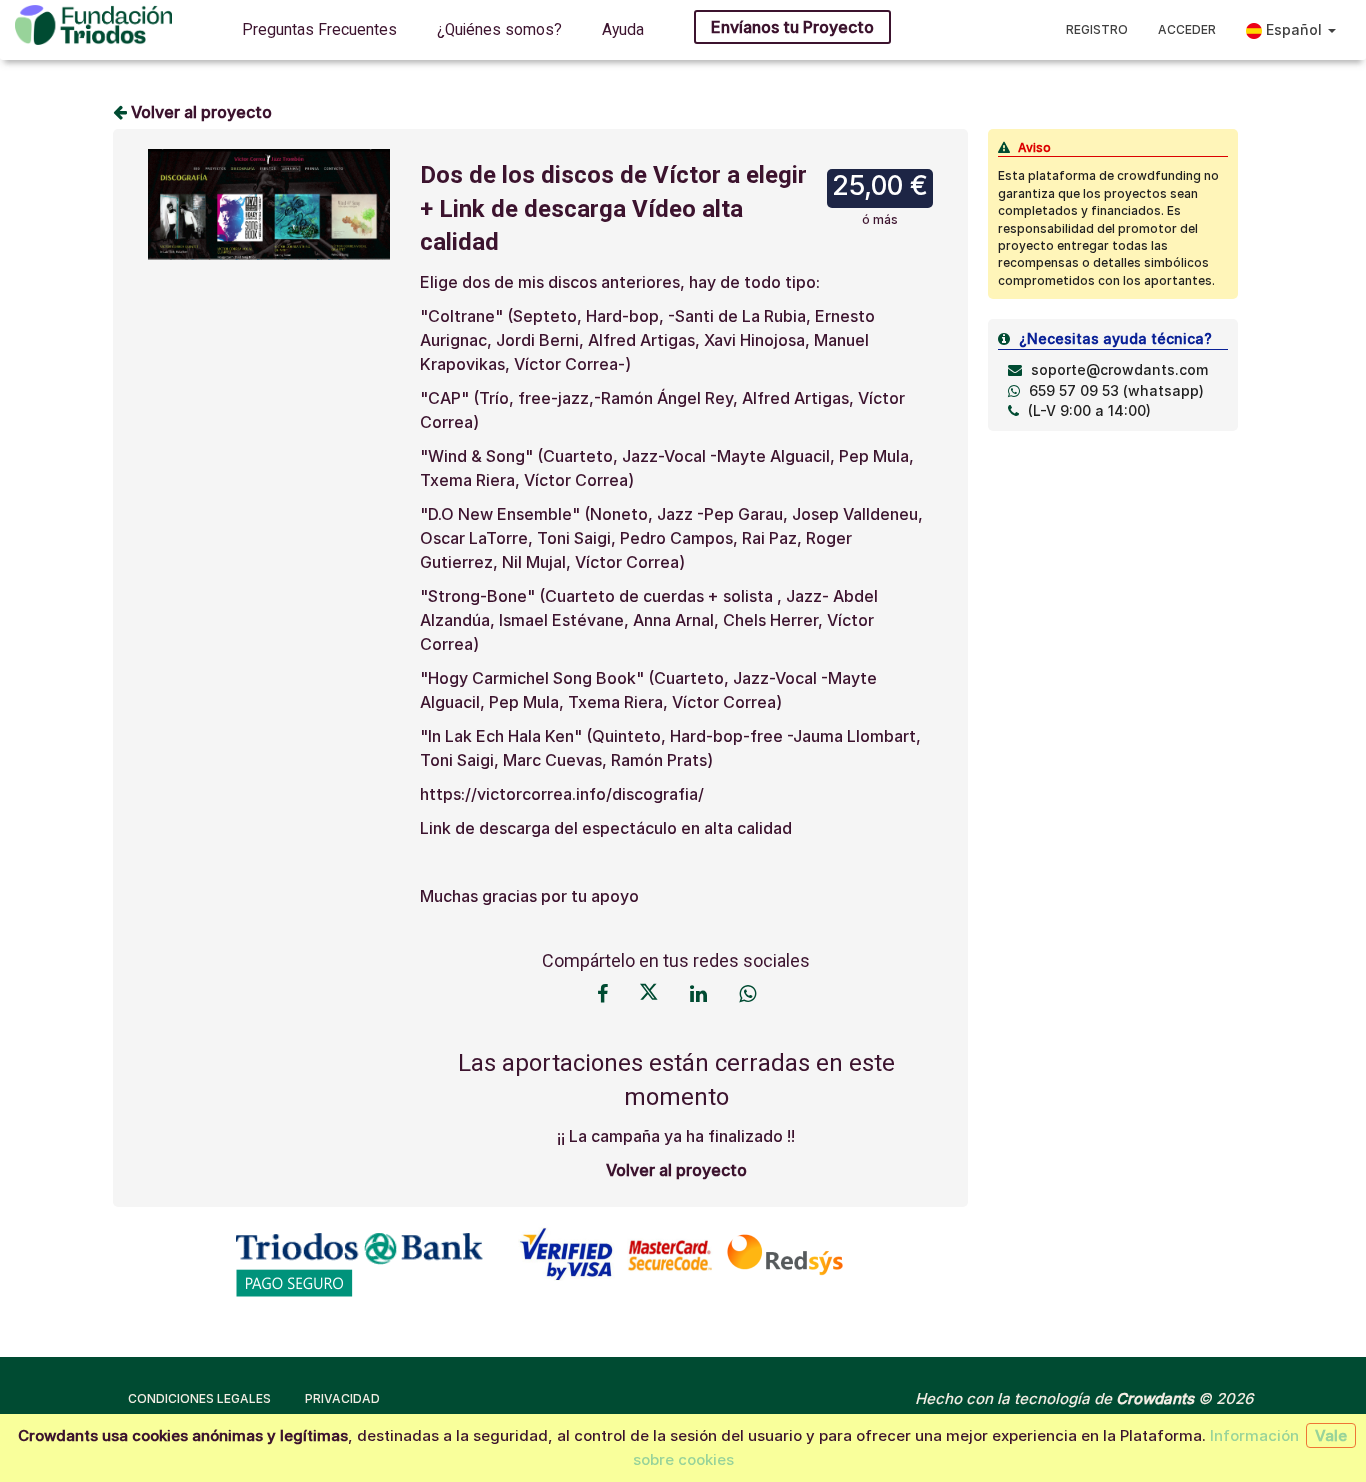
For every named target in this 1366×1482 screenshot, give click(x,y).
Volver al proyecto (199, 112)
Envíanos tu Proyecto (792, 27)
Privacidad (342, 1398)
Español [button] (1294, 29)
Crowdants (1155, 1398)
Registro (1097, 29)
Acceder (1187, 29)
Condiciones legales (199, 1398)
